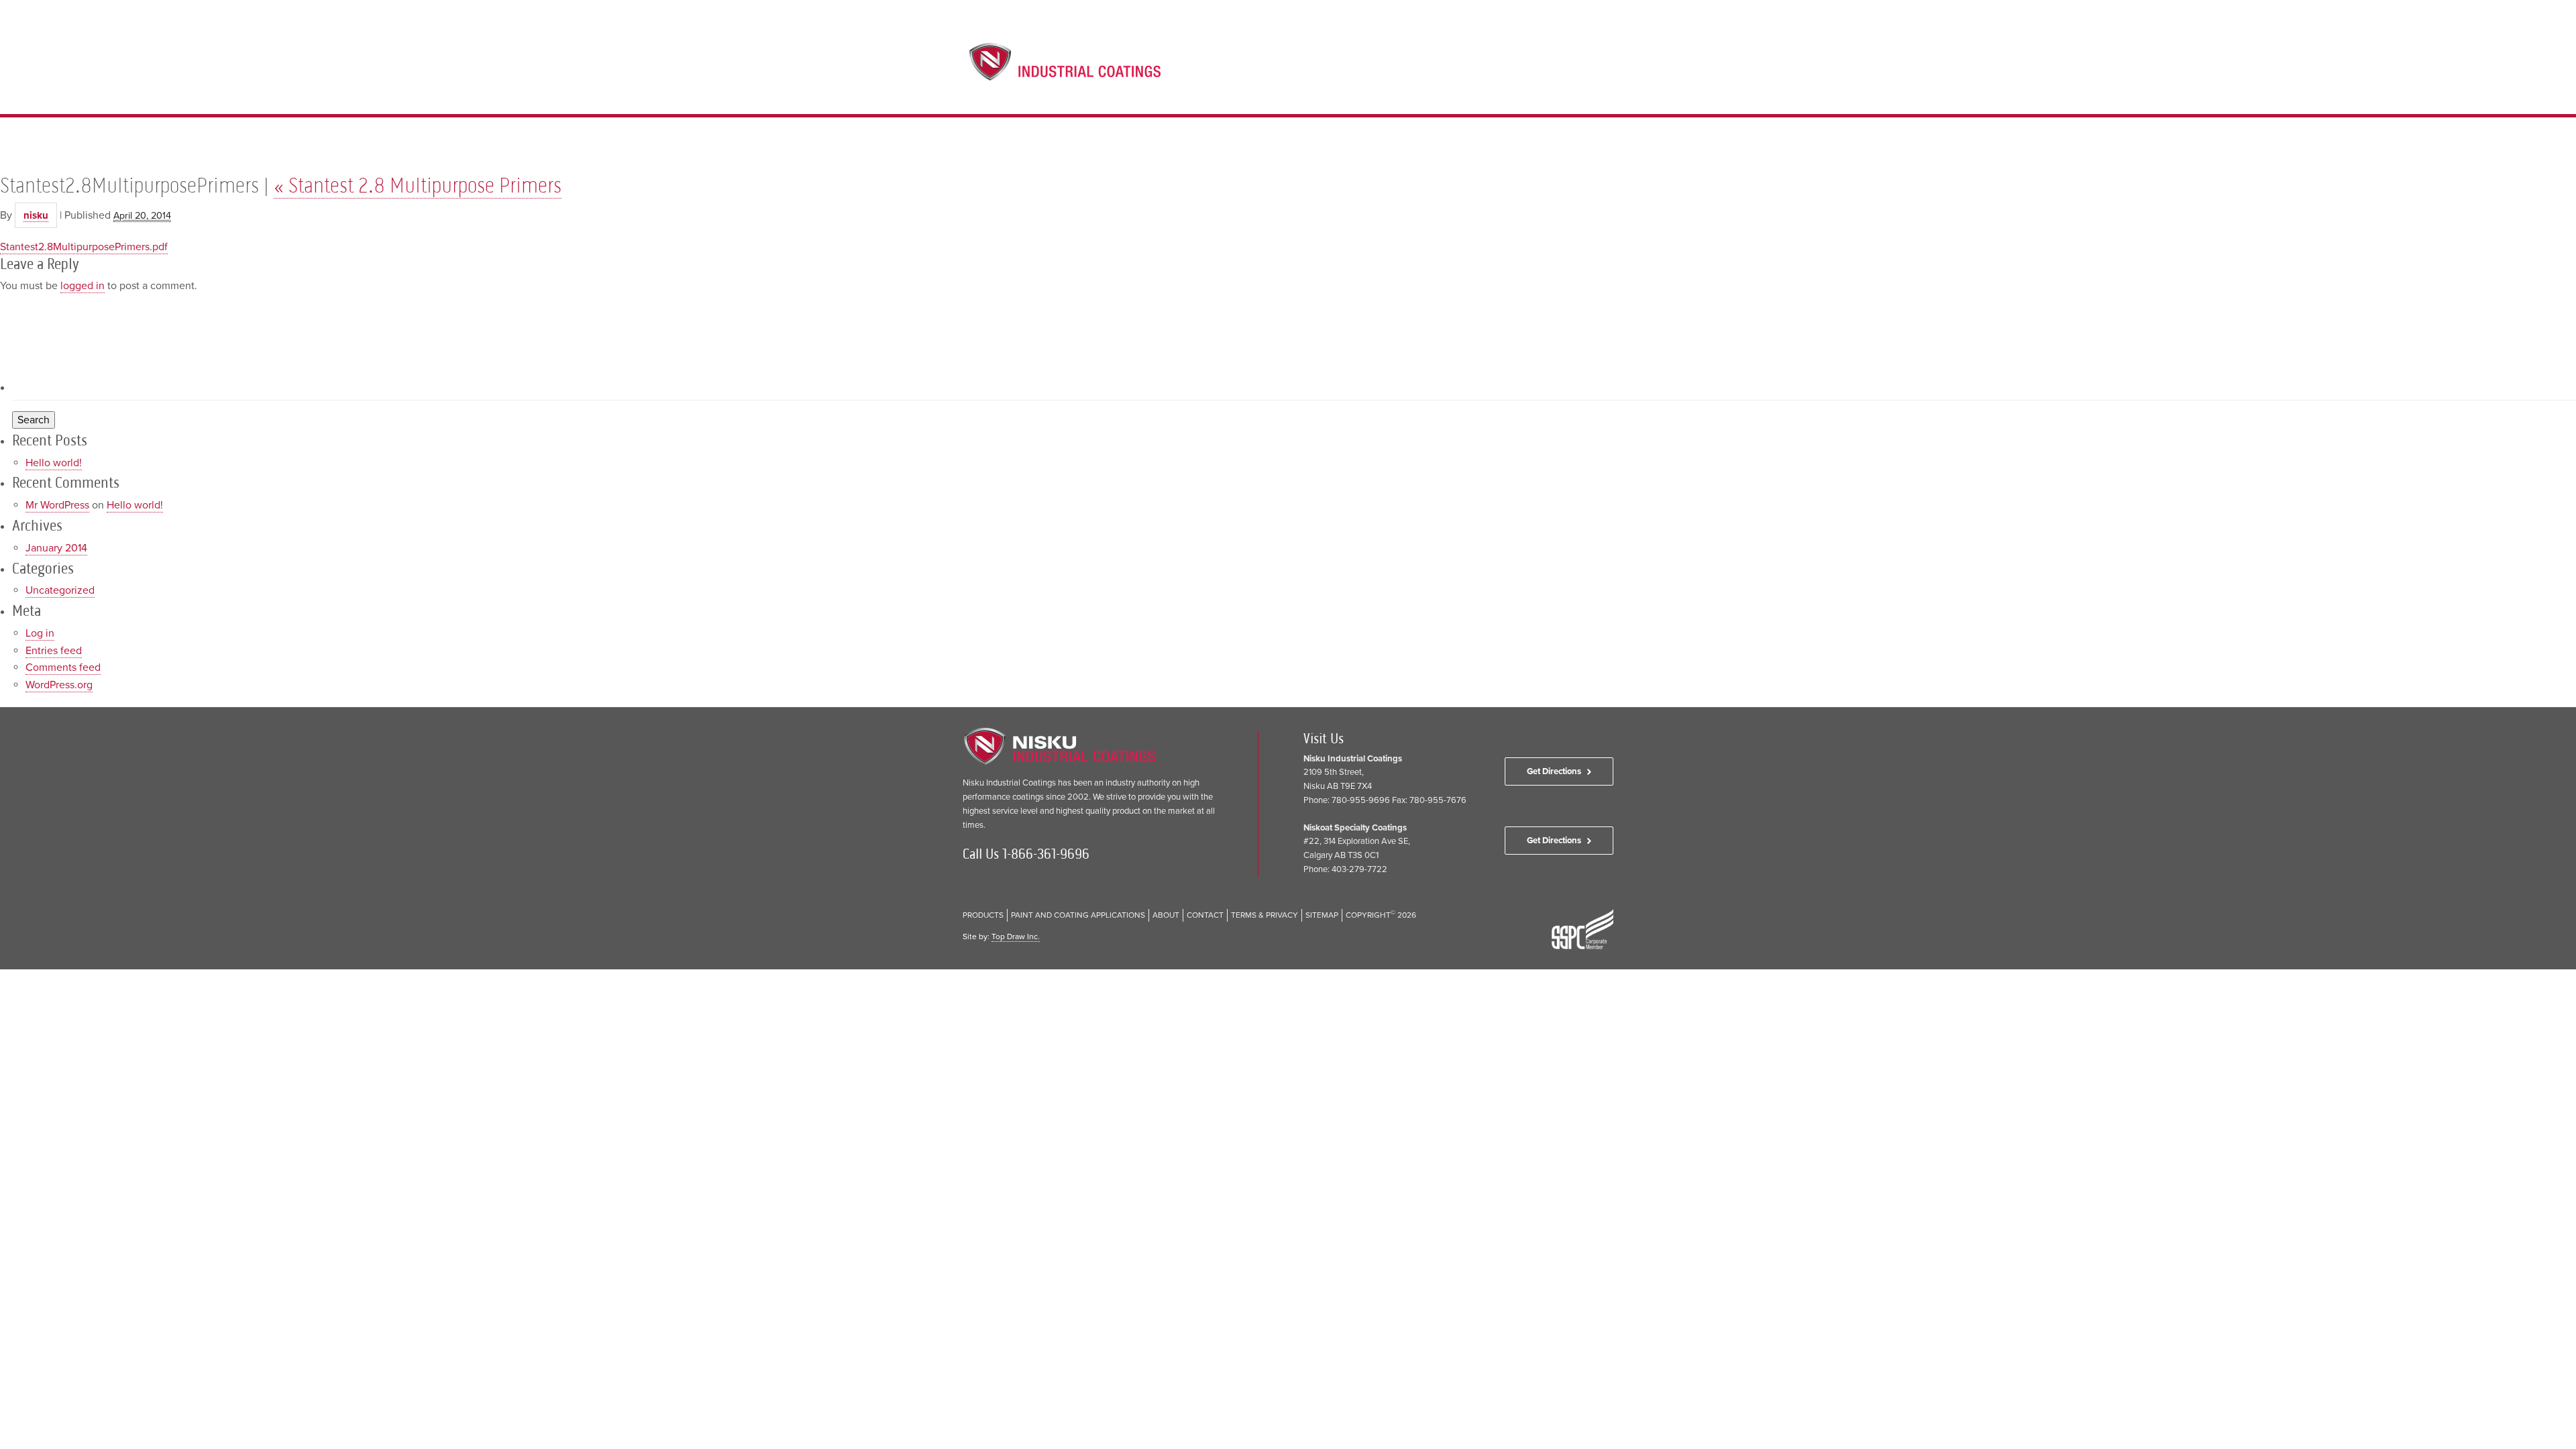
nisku (36, 215)
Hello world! (54, 463)
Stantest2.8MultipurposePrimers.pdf (84, 247)
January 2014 (56, 548)
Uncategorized (60, 590)
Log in (40, 633)
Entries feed (54, 651)
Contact (1566, 68)
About (1517, 68)
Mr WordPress (57, 505)
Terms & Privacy (1265, 915)
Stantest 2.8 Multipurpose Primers (418, 185)
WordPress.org (59, 685)
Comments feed (63, 667)
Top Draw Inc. (1016, 936)
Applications (1456, 68)
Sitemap (1322, 915)
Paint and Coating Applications (1078, 915)
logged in (83, 286)
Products (1386, 68)
